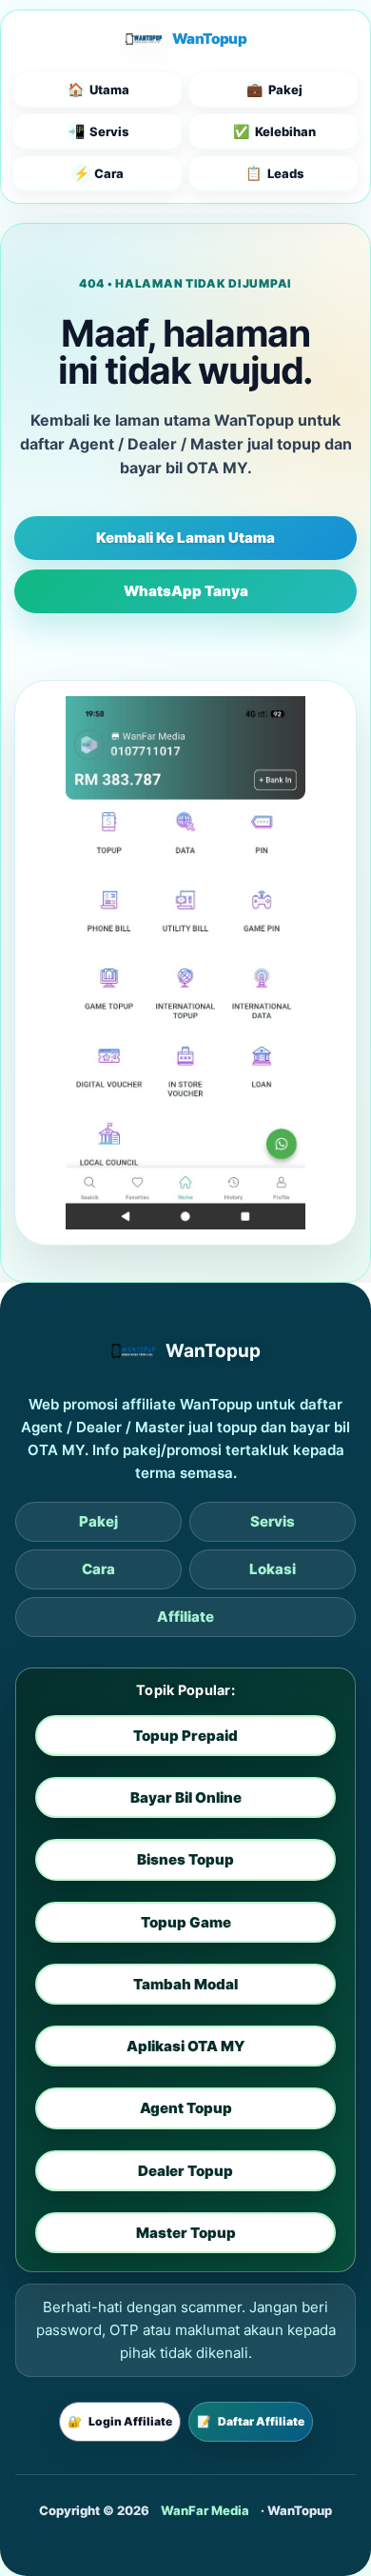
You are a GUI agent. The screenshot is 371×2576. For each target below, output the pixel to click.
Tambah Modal (185, 1984)
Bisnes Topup (185, 1859)
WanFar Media (205, 2510)
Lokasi (273, 1569)
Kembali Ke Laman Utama (185, 538)
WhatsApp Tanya (186, 591)
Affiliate (185, 1617)
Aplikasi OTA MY (185, 2046)
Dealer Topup (185, 2171)
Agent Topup (186, 2108)
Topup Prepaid (185, 1736)
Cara (98, 1569)
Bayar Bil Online (186, 1797)
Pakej (98, 1521)
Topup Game (186, 1922)
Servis (273, 1521)
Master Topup (186, 2233)
